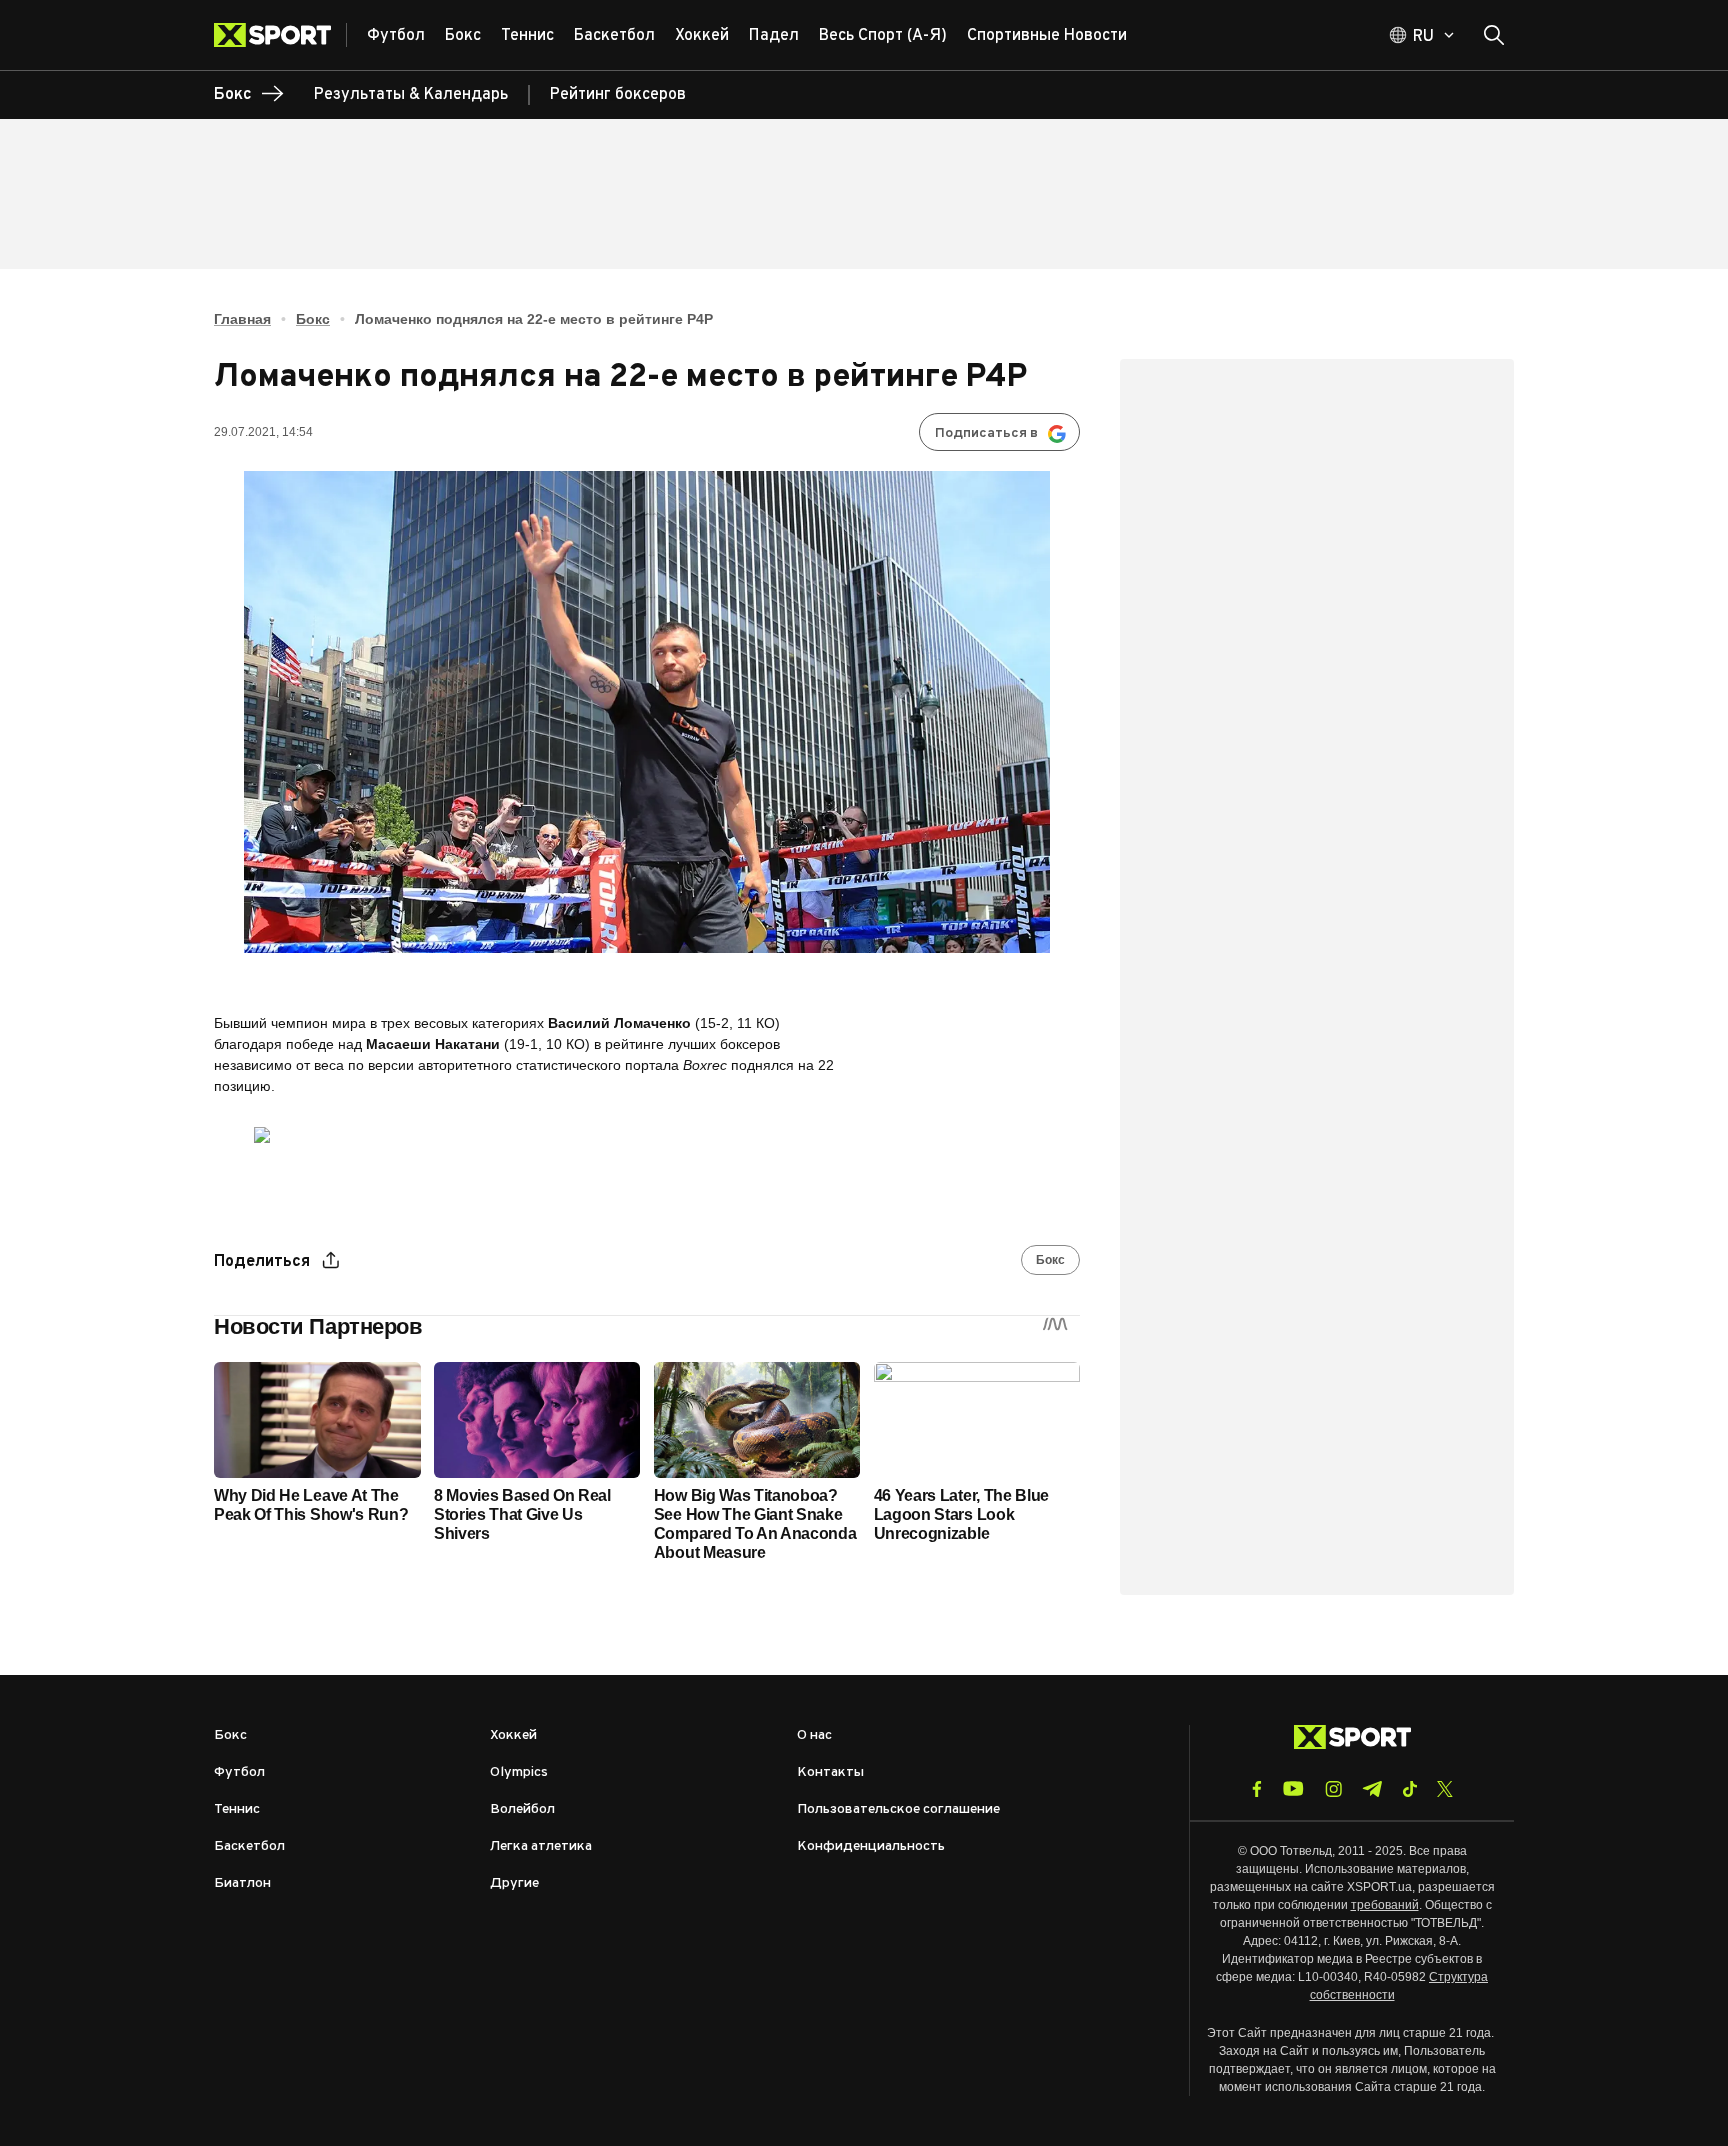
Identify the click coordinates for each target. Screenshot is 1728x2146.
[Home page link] (280, 35)
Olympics (519, 1772)
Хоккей (513, 1735)
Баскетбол (249, 1846)
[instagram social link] (1333, 1789)
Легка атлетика (541, 1846)
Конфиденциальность (871, 1846)
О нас (814, 1735)
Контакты (830, 1772)
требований (1385, 1905)
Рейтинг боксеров (618, 95)
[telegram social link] (1372, 1789)
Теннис (237, 1809)
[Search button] (1494, 35)
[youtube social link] (1293, 1788)
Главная (242, 319)
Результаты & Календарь (411, 95)
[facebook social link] (1257, 1789)
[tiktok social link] (1409, 1789)
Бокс (313, 319)
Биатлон (242, 1883)
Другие (514, 1883)
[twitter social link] (1445, 1789)
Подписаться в (986, 433)
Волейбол (522, 1809)
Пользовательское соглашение (898, 1809)
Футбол (239, 1772)
